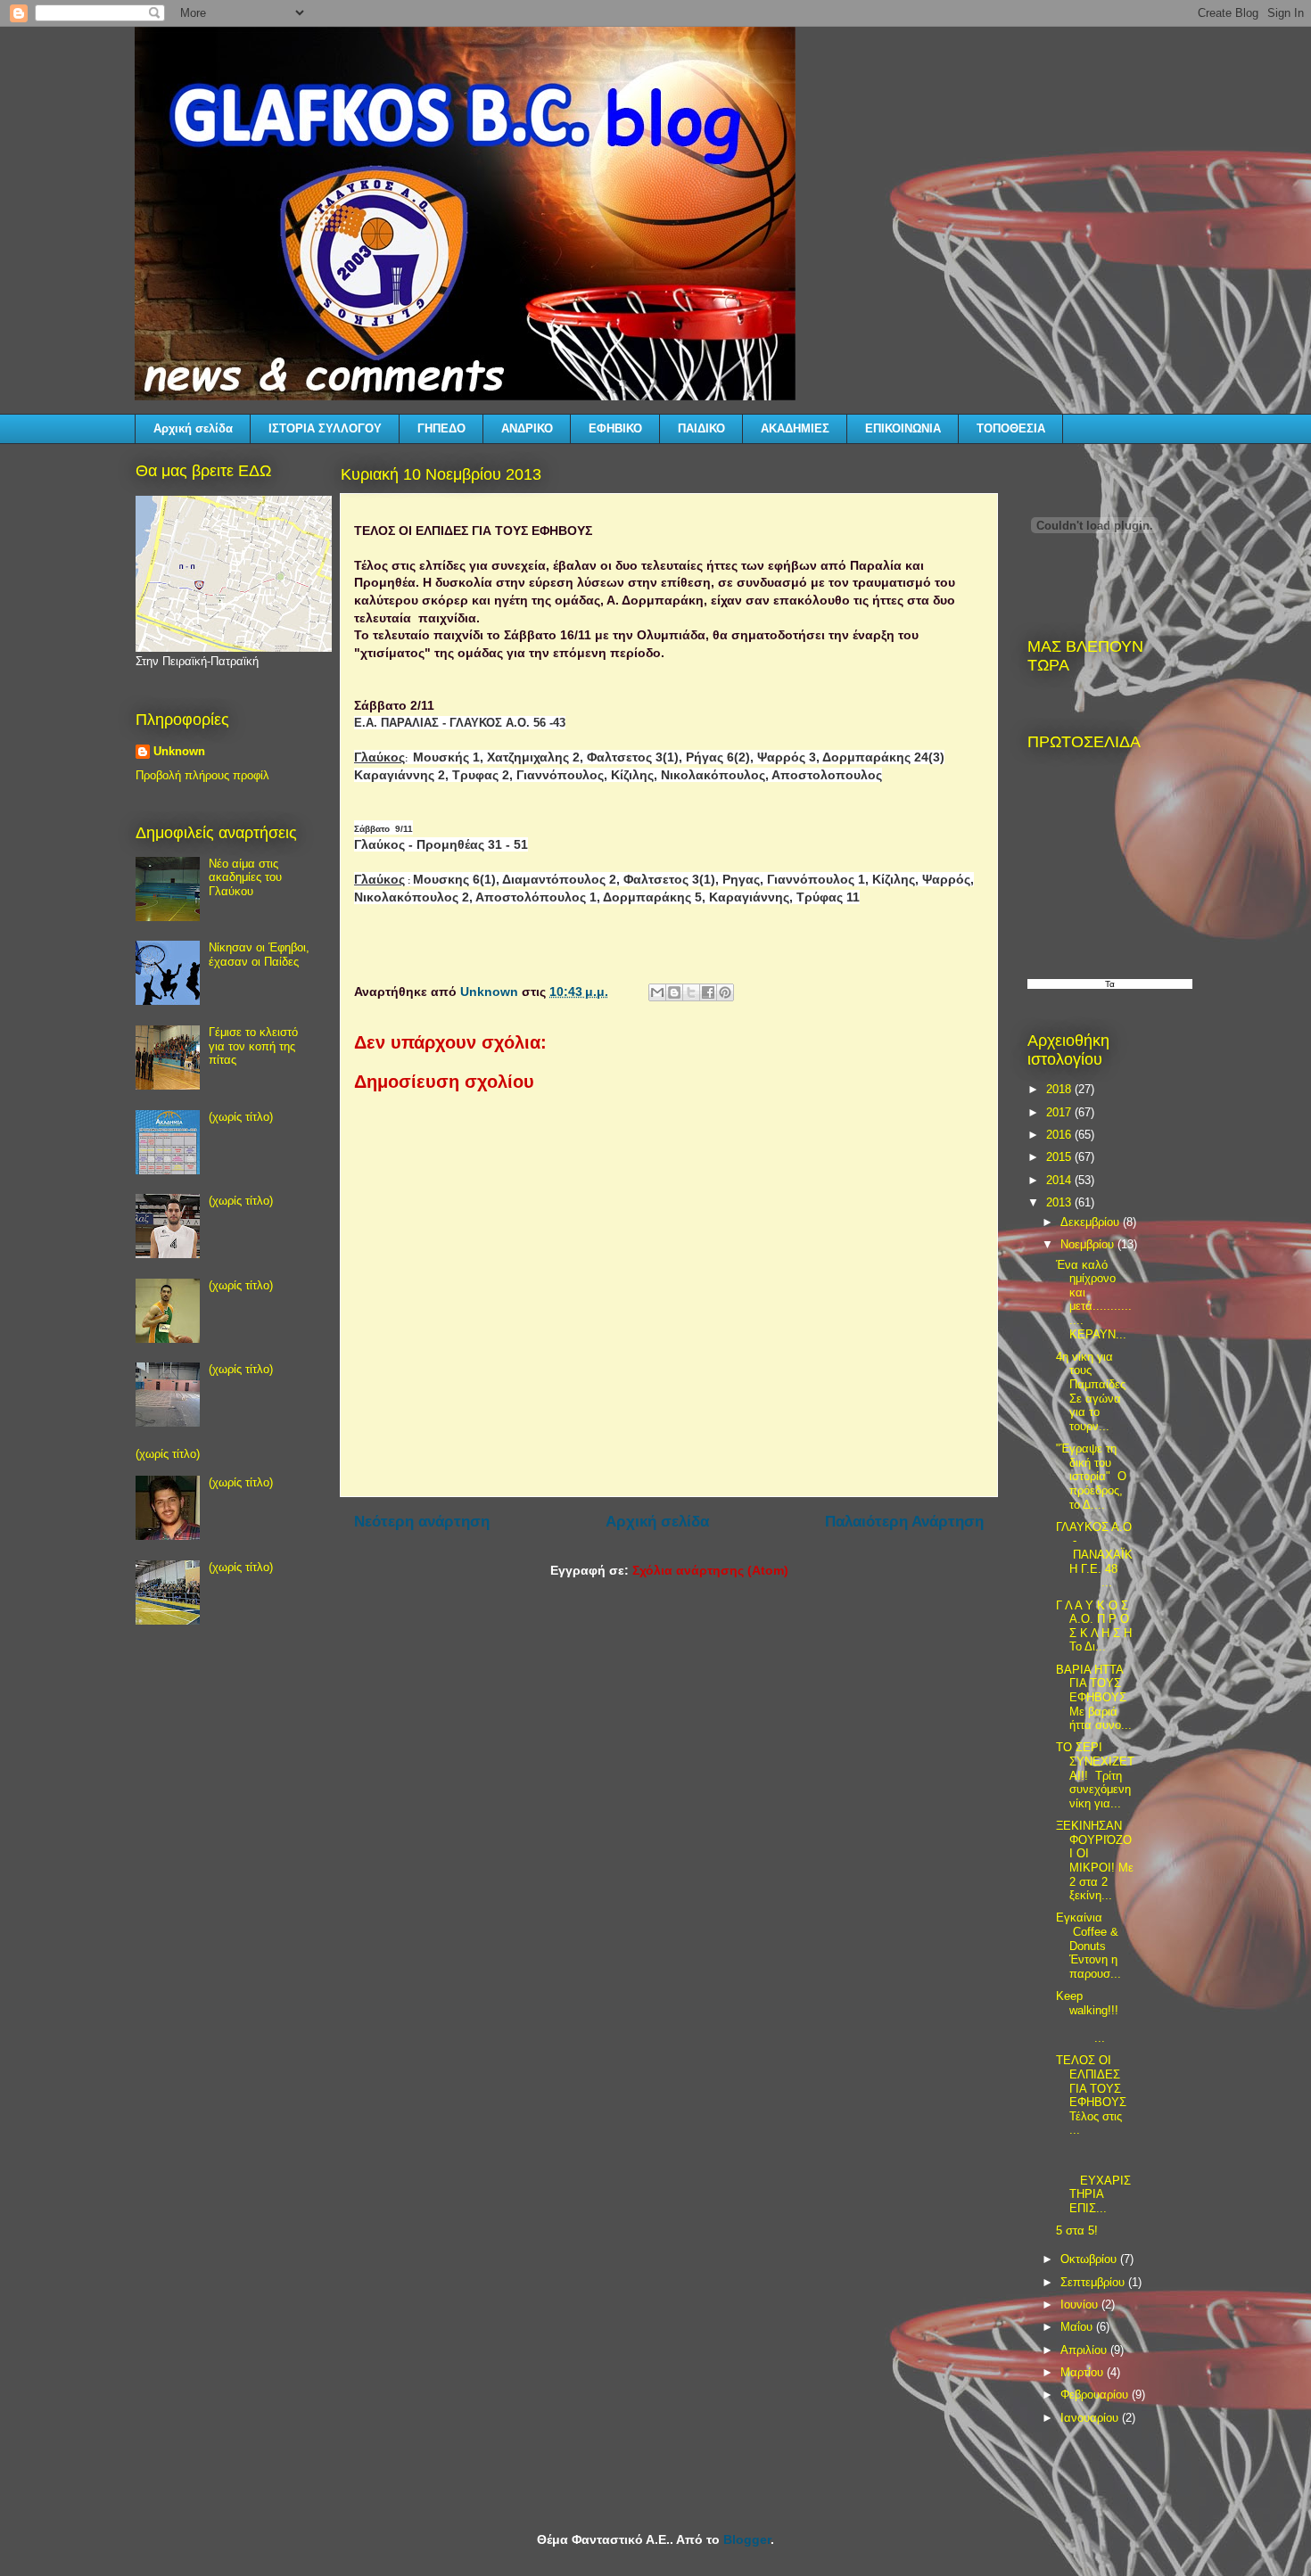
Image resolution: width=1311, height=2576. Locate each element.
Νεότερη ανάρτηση (422, 1522)
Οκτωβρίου (1090, 2259)
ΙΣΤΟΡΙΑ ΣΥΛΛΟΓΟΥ (325, 428)
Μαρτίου (1084, 2372)
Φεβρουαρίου (1096, 2395)
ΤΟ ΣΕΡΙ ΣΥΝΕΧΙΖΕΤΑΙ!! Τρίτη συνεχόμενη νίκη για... (1095, 1775)
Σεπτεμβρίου (1094, 2282)
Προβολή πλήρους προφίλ (202, 775)
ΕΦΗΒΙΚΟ (615, 428)
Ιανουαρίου (1091, 2418)
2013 (1060, 1202)
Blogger (747, 2539)
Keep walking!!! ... (1094, 2017)
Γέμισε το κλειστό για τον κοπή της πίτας (253, 1046)
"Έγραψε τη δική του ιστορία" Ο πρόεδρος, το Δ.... (1091, 1476)
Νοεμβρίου (1089, 1244)
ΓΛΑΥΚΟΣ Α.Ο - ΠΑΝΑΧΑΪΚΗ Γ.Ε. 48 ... (1094, 1555)
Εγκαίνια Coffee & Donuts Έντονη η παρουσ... (1088, 1945)
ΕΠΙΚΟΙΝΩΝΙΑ (903, 428)
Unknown (179, 751)
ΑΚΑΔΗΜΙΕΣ (795, 428)
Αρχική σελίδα (193, 428)
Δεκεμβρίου (1092, 1222)
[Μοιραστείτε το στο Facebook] (708, 992)
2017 (1060, 1112)
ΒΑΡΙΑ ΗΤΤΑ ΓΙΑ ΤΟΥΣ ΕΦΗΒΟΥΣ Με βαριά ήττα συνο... (1094, 1697)
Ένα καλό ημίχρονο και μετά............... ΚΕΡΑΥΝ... (1094, 1300)
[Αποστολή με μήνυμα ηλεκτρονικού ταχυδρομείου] (657, 992)
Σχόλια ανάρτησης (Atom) (710, 1570)
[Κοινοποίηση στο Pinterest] (725, 992)
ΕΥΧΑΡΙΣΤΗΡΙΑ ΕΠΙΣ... (1093, 2181)
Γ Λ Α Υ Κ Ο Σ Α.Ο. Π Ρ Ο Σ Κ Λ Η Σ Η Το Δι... (1094, 1626)
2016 (1060, 1135)
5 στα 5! (1077, 2230)
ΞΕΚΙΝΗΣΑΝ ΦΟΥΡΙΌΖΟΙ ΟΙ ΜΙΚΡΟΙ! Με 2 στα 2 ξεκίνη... (1095, 1860)
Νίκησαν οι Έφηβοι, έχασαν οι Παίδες (259, 955)
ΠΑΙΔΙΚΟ (701, 428)
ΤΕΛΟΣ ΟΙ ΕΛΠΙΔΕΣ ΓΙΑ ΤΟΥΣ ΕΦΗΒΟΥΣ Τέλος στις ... (1091, 2095)
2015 (1060, 1157)
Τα (1110, 984)
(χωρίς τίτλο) (241, 1117)
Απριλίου (1085, 2350)
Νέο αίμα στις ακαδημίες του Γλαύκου (245, 877)
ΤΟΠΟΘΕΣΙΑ (1011, 428)
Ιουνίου (1081, 2304)
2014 (1060, 1180)
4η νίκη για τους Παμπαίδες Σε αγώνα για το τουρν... (1091, 1391)
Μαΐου (1078, 2327)
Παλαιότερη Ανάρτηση (904, 1522)
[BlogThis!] (674, 992)
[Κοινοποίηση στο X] (691, 992)
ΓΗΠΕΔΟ (441, 428)
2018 (1060, 1089)
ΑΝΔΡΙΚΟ (527, 428)
